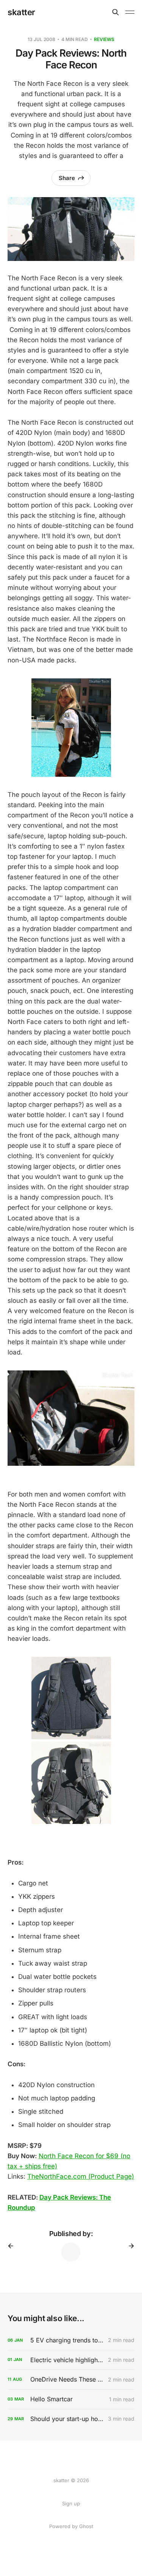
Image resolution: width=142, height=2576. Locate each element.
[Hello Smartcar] (71, 2399)
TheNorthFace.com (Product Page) (81, 2176)
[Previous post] (13, 2246)
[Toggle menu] (130, 12)
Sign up (71, 2503)
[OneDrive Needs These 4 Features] (71, 2379)
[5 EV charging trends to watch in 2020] (71, 2340)
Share (67, 178)
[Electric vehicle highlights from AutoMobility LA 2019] (71, 2360)
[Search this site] (115, 12)
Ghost (86, 2526)
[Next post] (129, 2246)
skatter (21, 12)
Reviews (104, 39)
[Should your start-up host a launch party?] (71, 2419)
